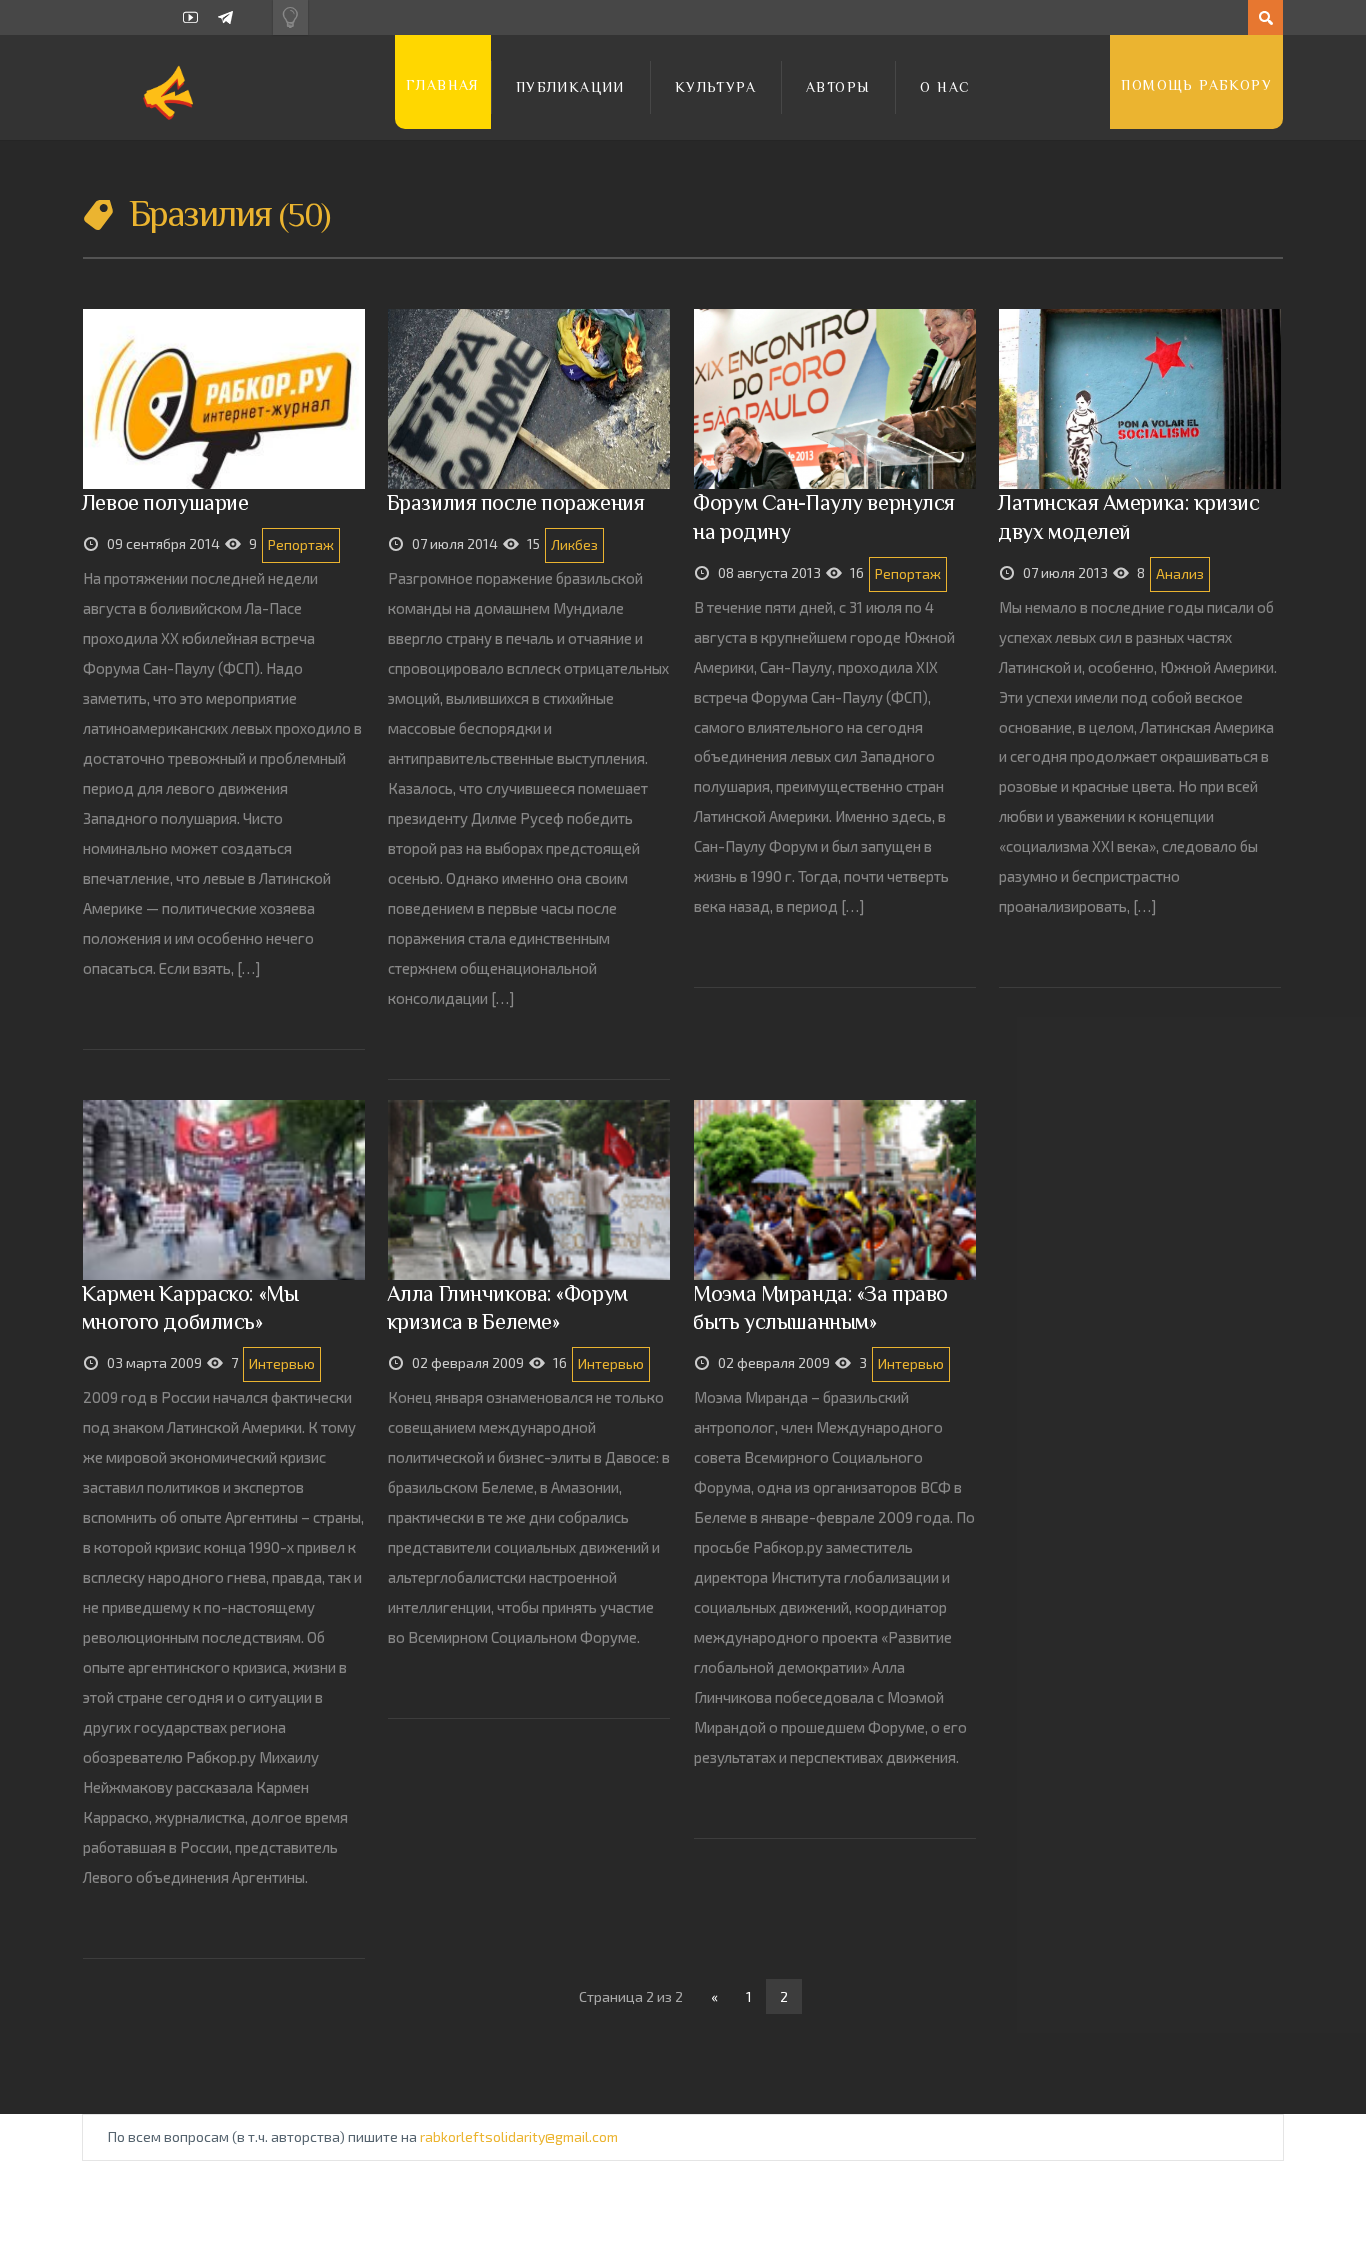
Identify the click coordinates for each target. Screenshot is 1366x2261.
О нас (945, 87)
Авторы (838, 87)
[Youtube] (190, 17)
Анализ (1180, 573)
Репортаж (301, 544)
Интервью (282, 1363)
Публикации (570, 87)
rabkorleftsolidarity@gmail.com (519, 2136)
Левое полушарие (165, 502)
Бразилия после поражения (516, 502)
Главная (443, 85)
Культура (715, 87)
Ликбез (574, 544)
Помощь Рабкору (1196, 85)
